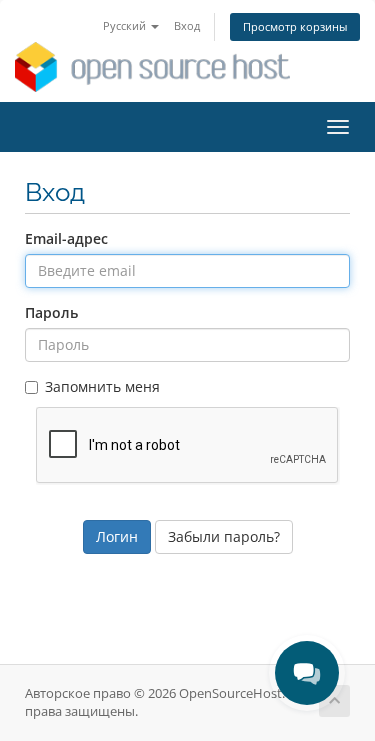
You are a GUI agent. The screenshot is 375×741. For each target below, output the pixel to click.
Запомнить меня (102, 386)
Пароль (51, 312)
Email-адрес (66, 238)
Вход (187, 25)
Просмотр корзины (295, 26)
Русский (126, 25)
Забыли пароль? (224, 536)
